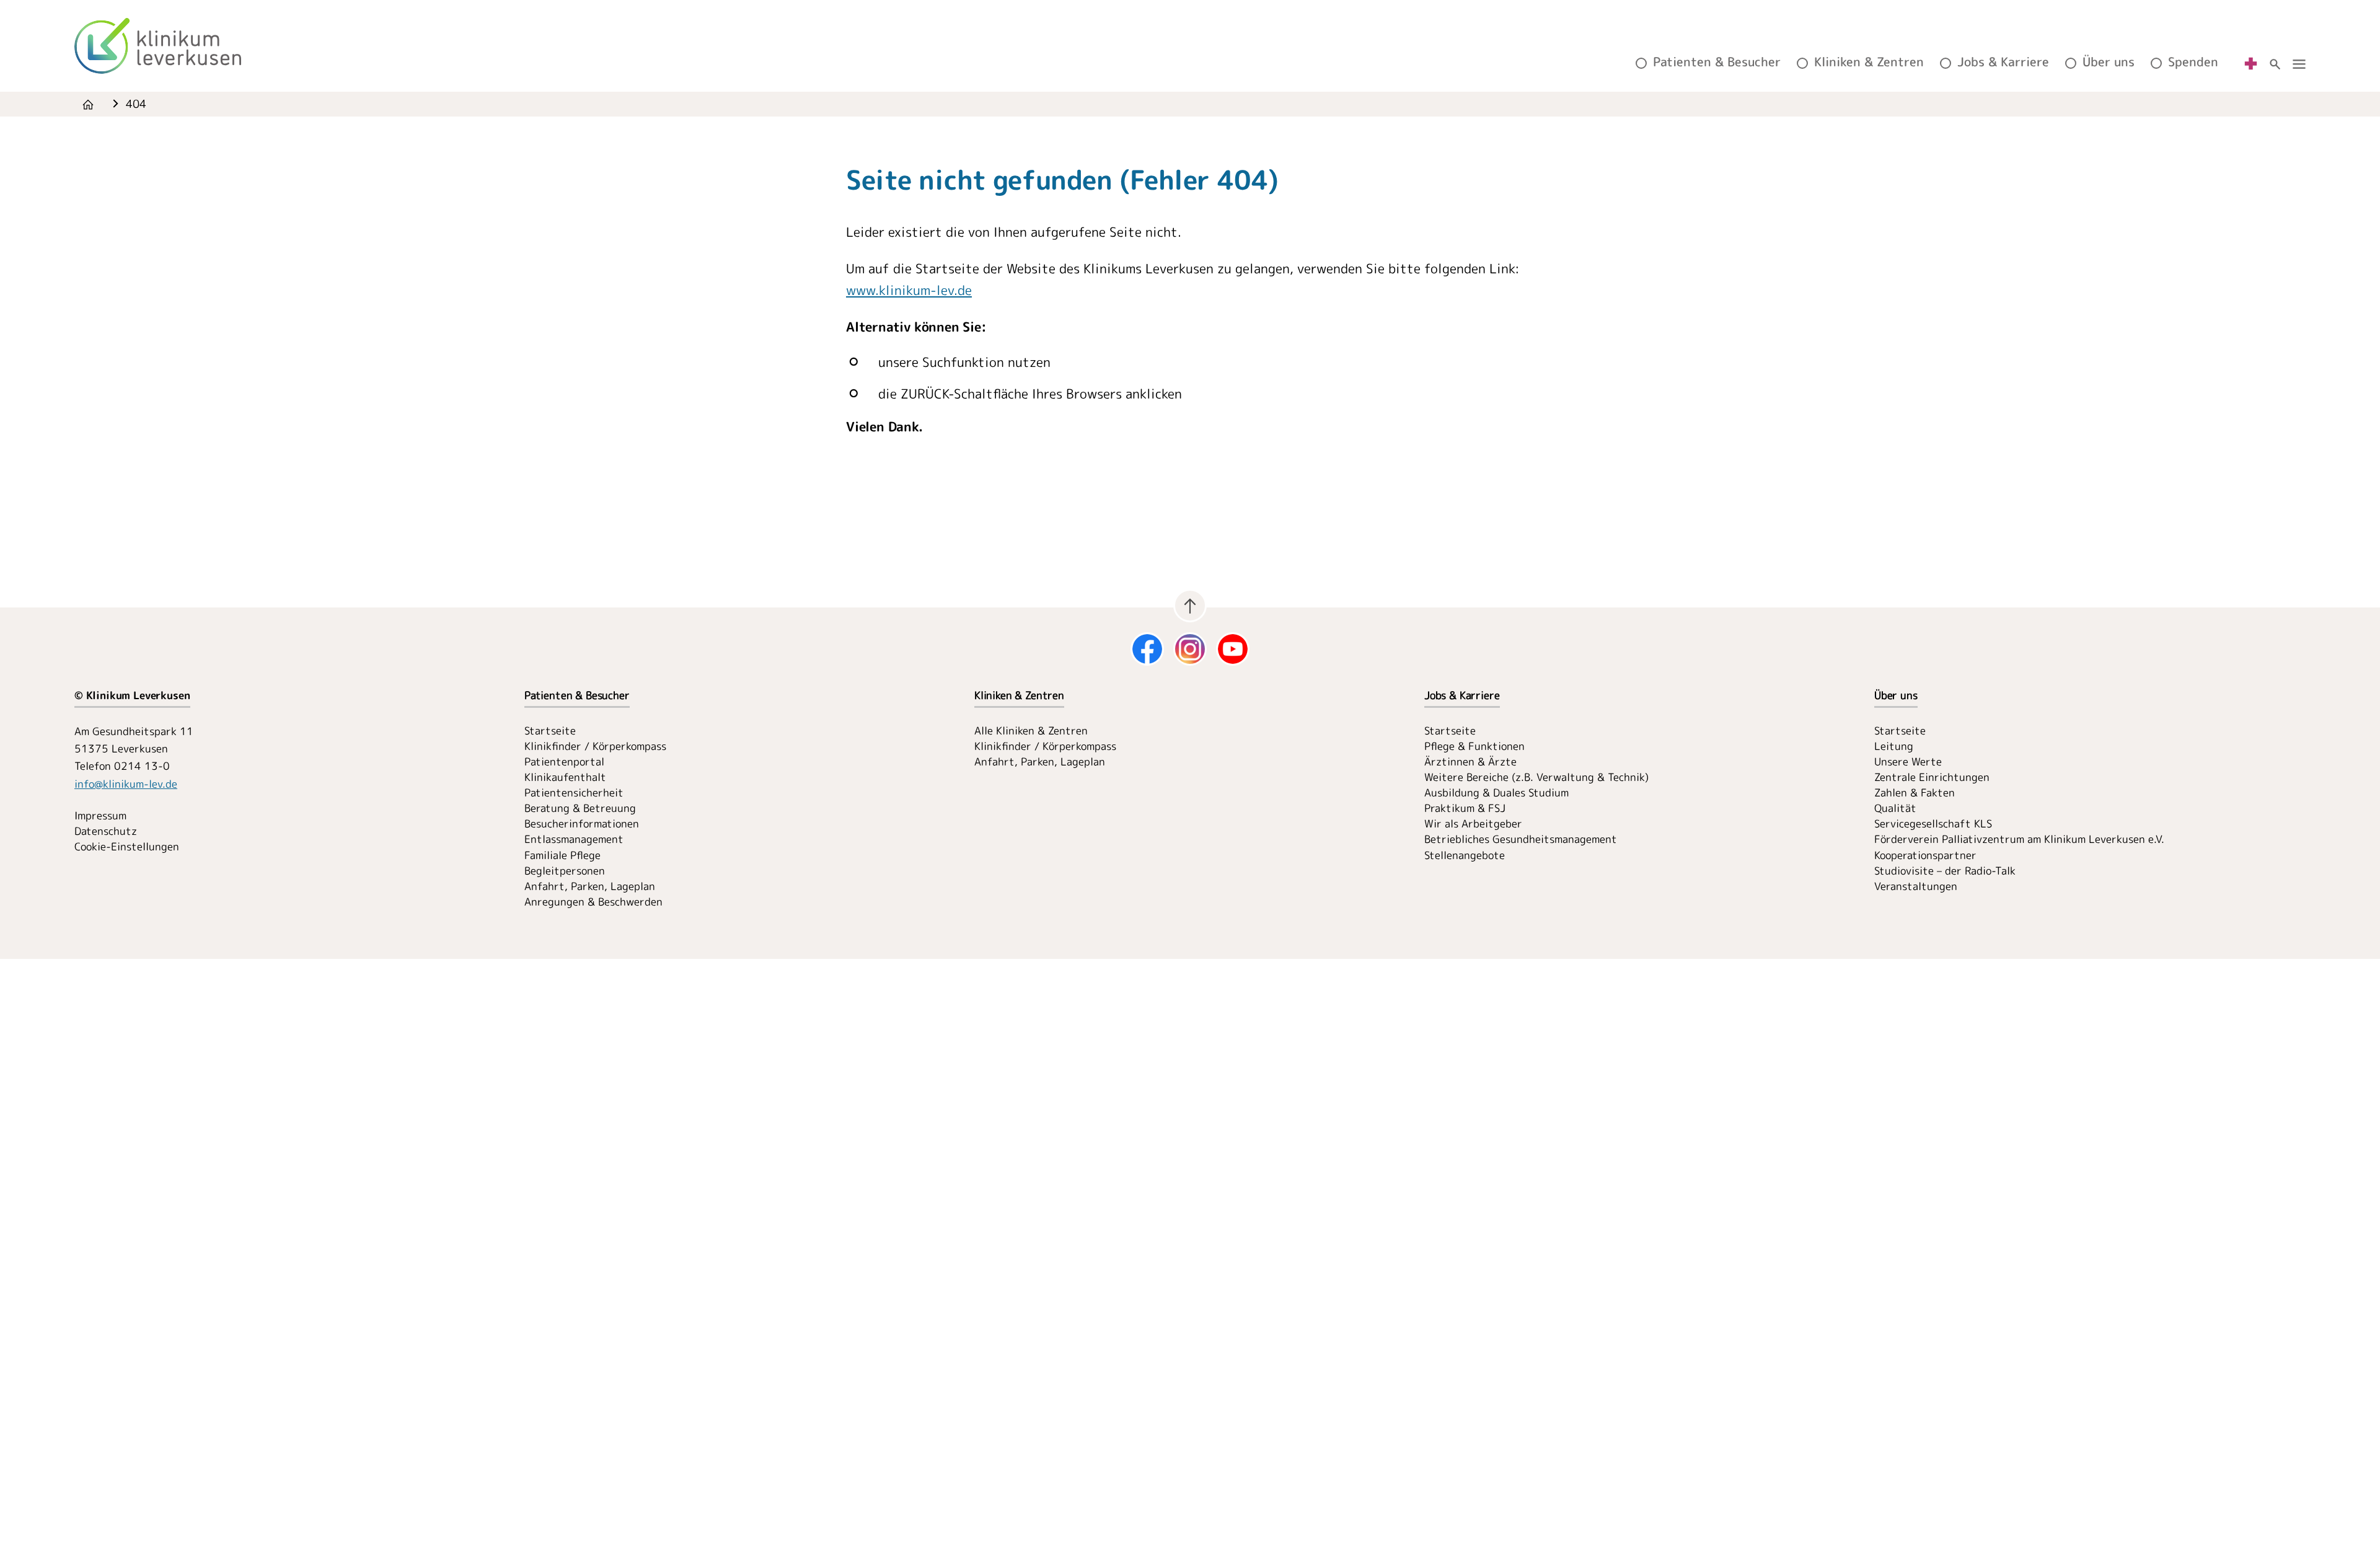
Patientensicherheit (574, 792)
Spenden (2193, 62)
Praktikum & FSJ (1465, 808)
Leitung (1894, 746)
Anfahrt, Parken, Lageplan (590, 886)
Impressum (100, 815)
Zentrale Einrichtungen (1932, 777)
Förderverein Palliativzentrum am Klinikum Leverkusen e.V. (2019, 839)
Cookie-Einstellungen (127, 846)
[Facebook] (1147, 649)
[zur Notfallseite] (2251, 62)
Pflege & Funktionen (1474, 746)
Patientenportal (564, 761)
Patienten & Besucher (1717, 62)
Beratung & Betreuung (580, 808)
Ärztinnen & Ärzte (1470, 761)
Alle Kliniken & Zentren (1031, 730)
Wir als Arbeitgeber (1473, 823)
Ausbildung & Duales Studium (1496, 792)
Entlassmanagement (574, 839)
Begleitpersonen (565, 871)
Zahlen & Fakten (1915, 792)
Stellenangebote (1465, 855)
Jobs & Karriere (2003, 62)
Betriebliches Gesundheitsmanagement (1521, 839)
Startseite (550, 730)
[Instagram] (1190, 649)
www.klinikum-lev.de (909, 290)
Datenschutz (106, 831)
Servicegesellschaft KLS (1933, 823)
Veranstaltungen (1916, 886)
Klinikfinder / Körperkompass (595, 746)
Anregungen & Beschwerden (593, 902)
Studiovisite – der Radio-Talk (1945, 871)
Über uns (2109, 62)
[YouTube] (1233, 649)
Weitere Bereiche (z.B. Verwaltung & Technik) (1536, 777)
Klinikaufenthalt (565, 777)
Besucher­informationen (582, 823)
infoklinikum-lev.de (126, 784)
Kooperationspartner (1925, 855)
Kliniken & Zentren (1869, 62)
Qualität (1895, 808)
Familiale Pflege (562, 855)
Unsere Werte (1908, 761)
